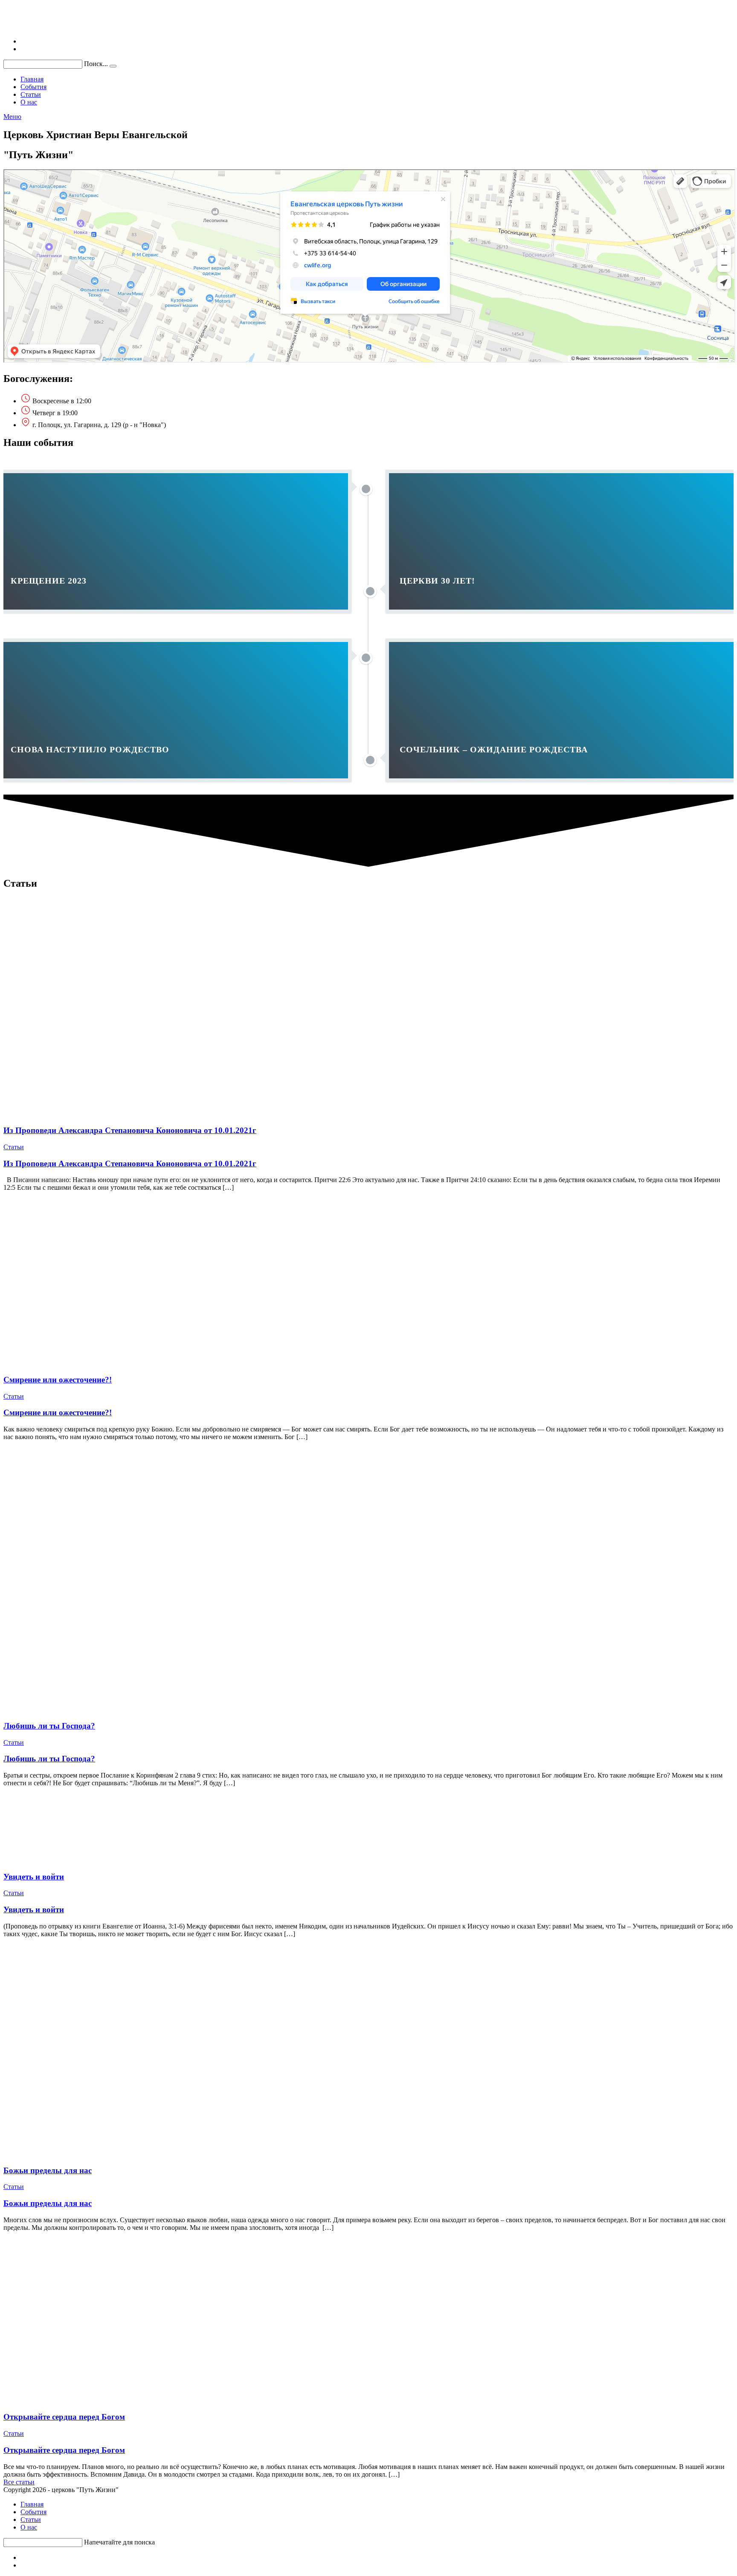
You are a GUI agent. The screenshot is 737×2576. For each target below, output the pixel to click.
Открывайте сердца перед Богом (64, 2417)
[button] (19, 2482)
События (33, 2512)
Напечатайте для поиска (119, 2542)
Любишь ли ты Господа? (49, 1726)
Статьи (14, 1147)
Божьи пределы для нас (48, 2170)
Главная (32, 2504)
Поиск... (96, 64)
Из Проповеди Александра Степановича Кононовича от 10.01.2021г (130, 1130)
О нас (29, 2527)
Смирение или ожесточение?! (58, 1380)
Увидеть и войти (34, 1877)
